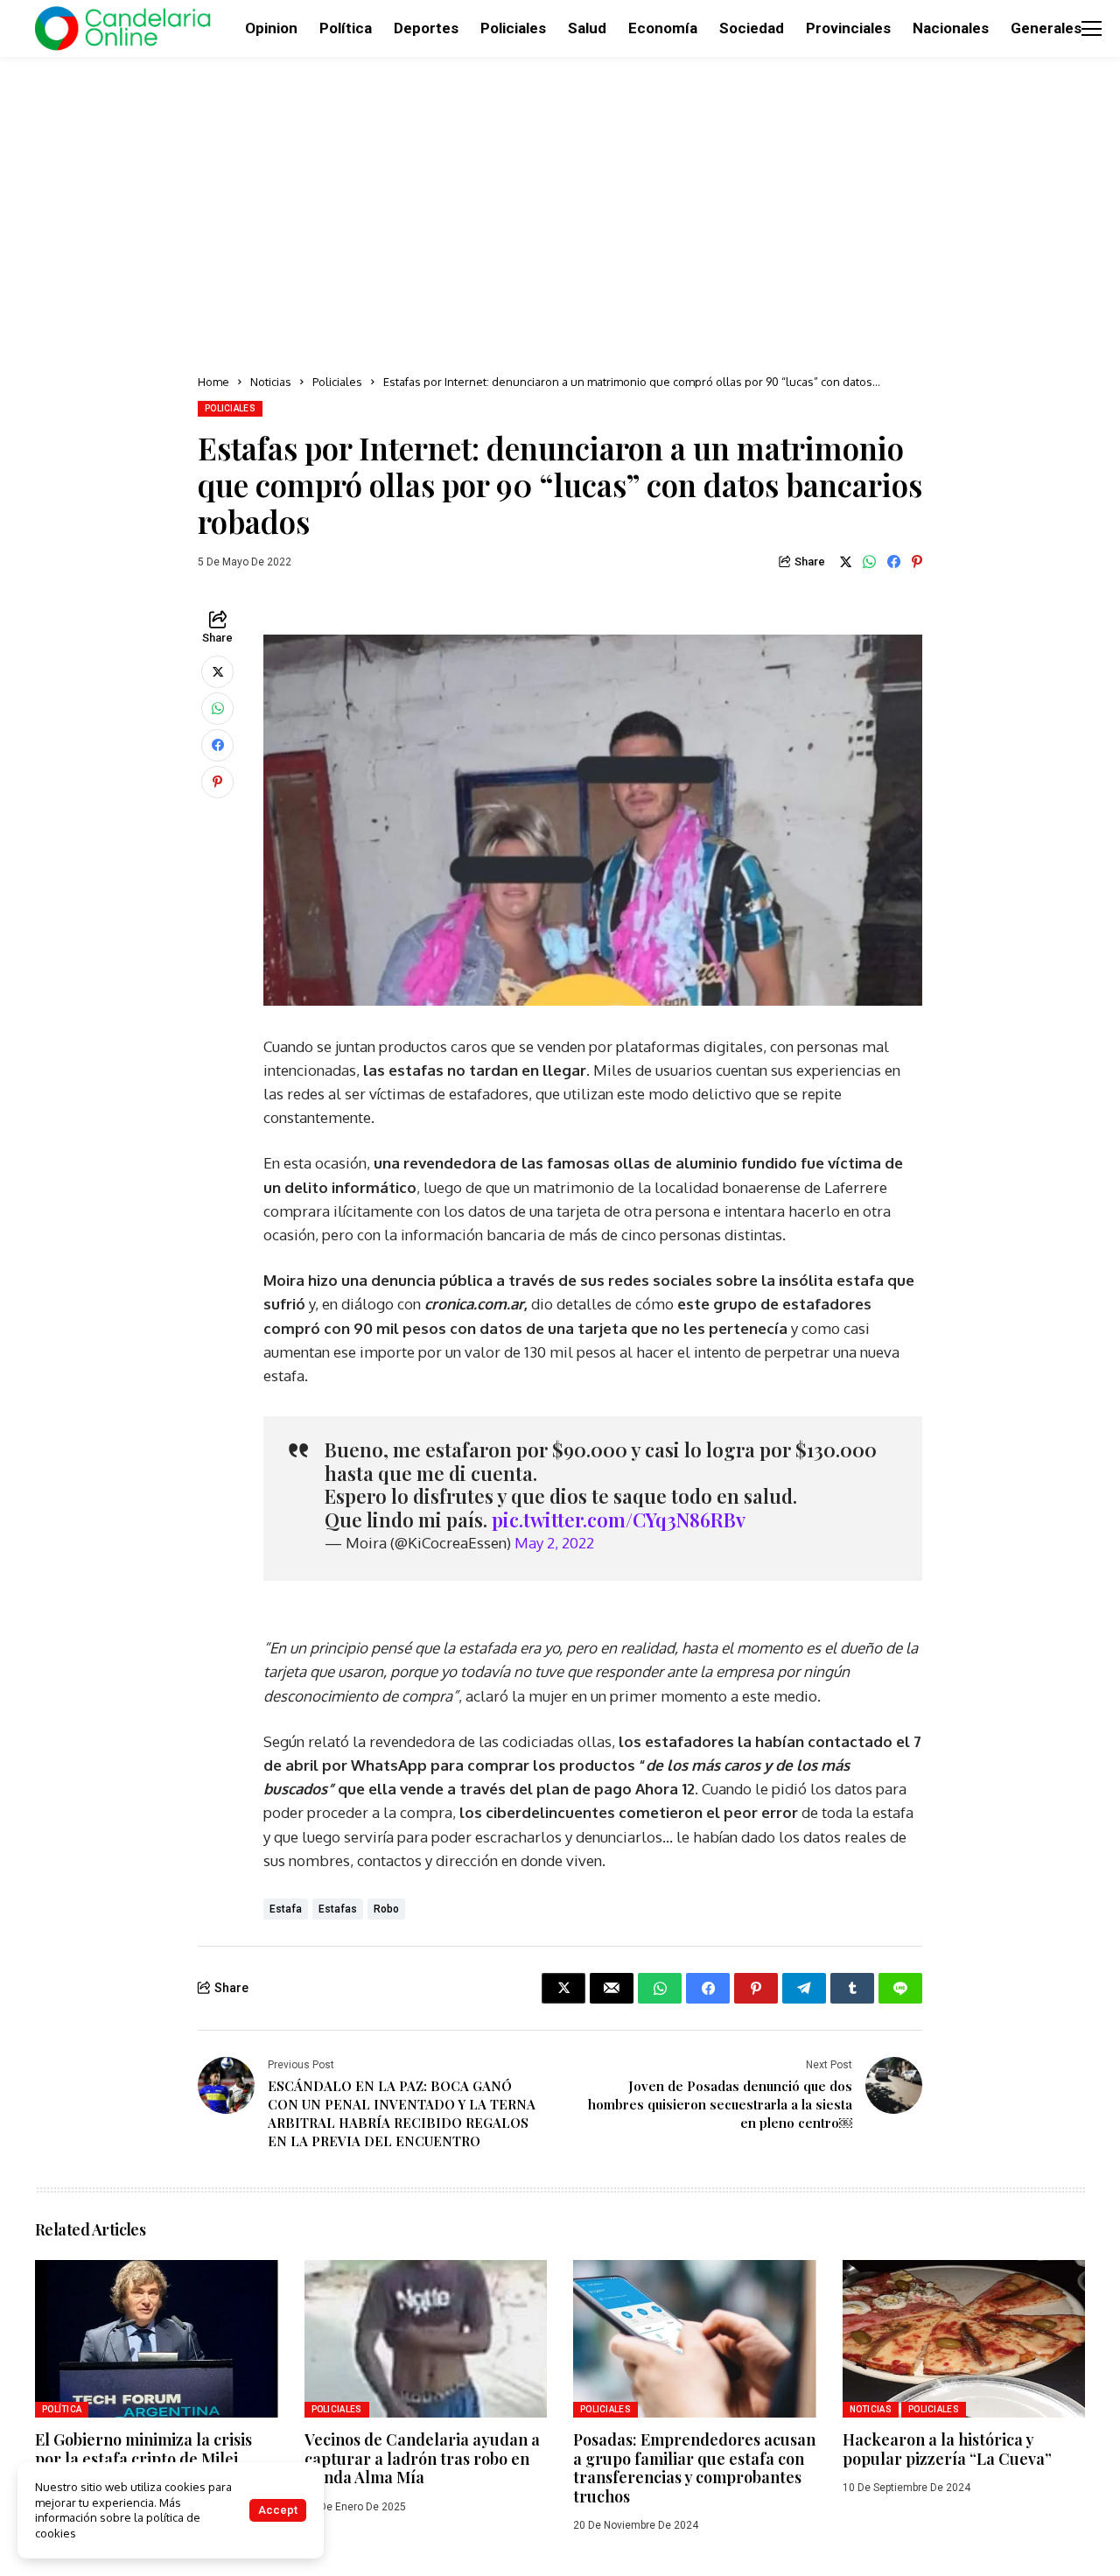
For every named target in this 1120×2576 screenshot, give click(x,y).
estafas (338, 1909)
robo (386, 1909)
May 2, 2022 (554, 1543)
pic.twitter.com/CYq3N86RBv (619, 1520)
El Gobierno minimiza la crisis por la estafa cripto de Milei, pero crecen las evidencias (143, 2458)
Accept (278, 2510)
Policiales (337, 382)
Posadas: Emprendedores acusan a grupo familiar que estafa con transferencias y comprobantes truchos (694, 2468)
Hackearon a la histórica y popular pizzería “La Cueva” (947, 2449)
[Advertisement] (560, 210)
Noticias (271, 382)
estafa (286, 1909)
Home (213, 382)
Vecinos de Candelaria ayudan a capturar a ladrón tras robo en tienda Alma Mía (422, 2458)
